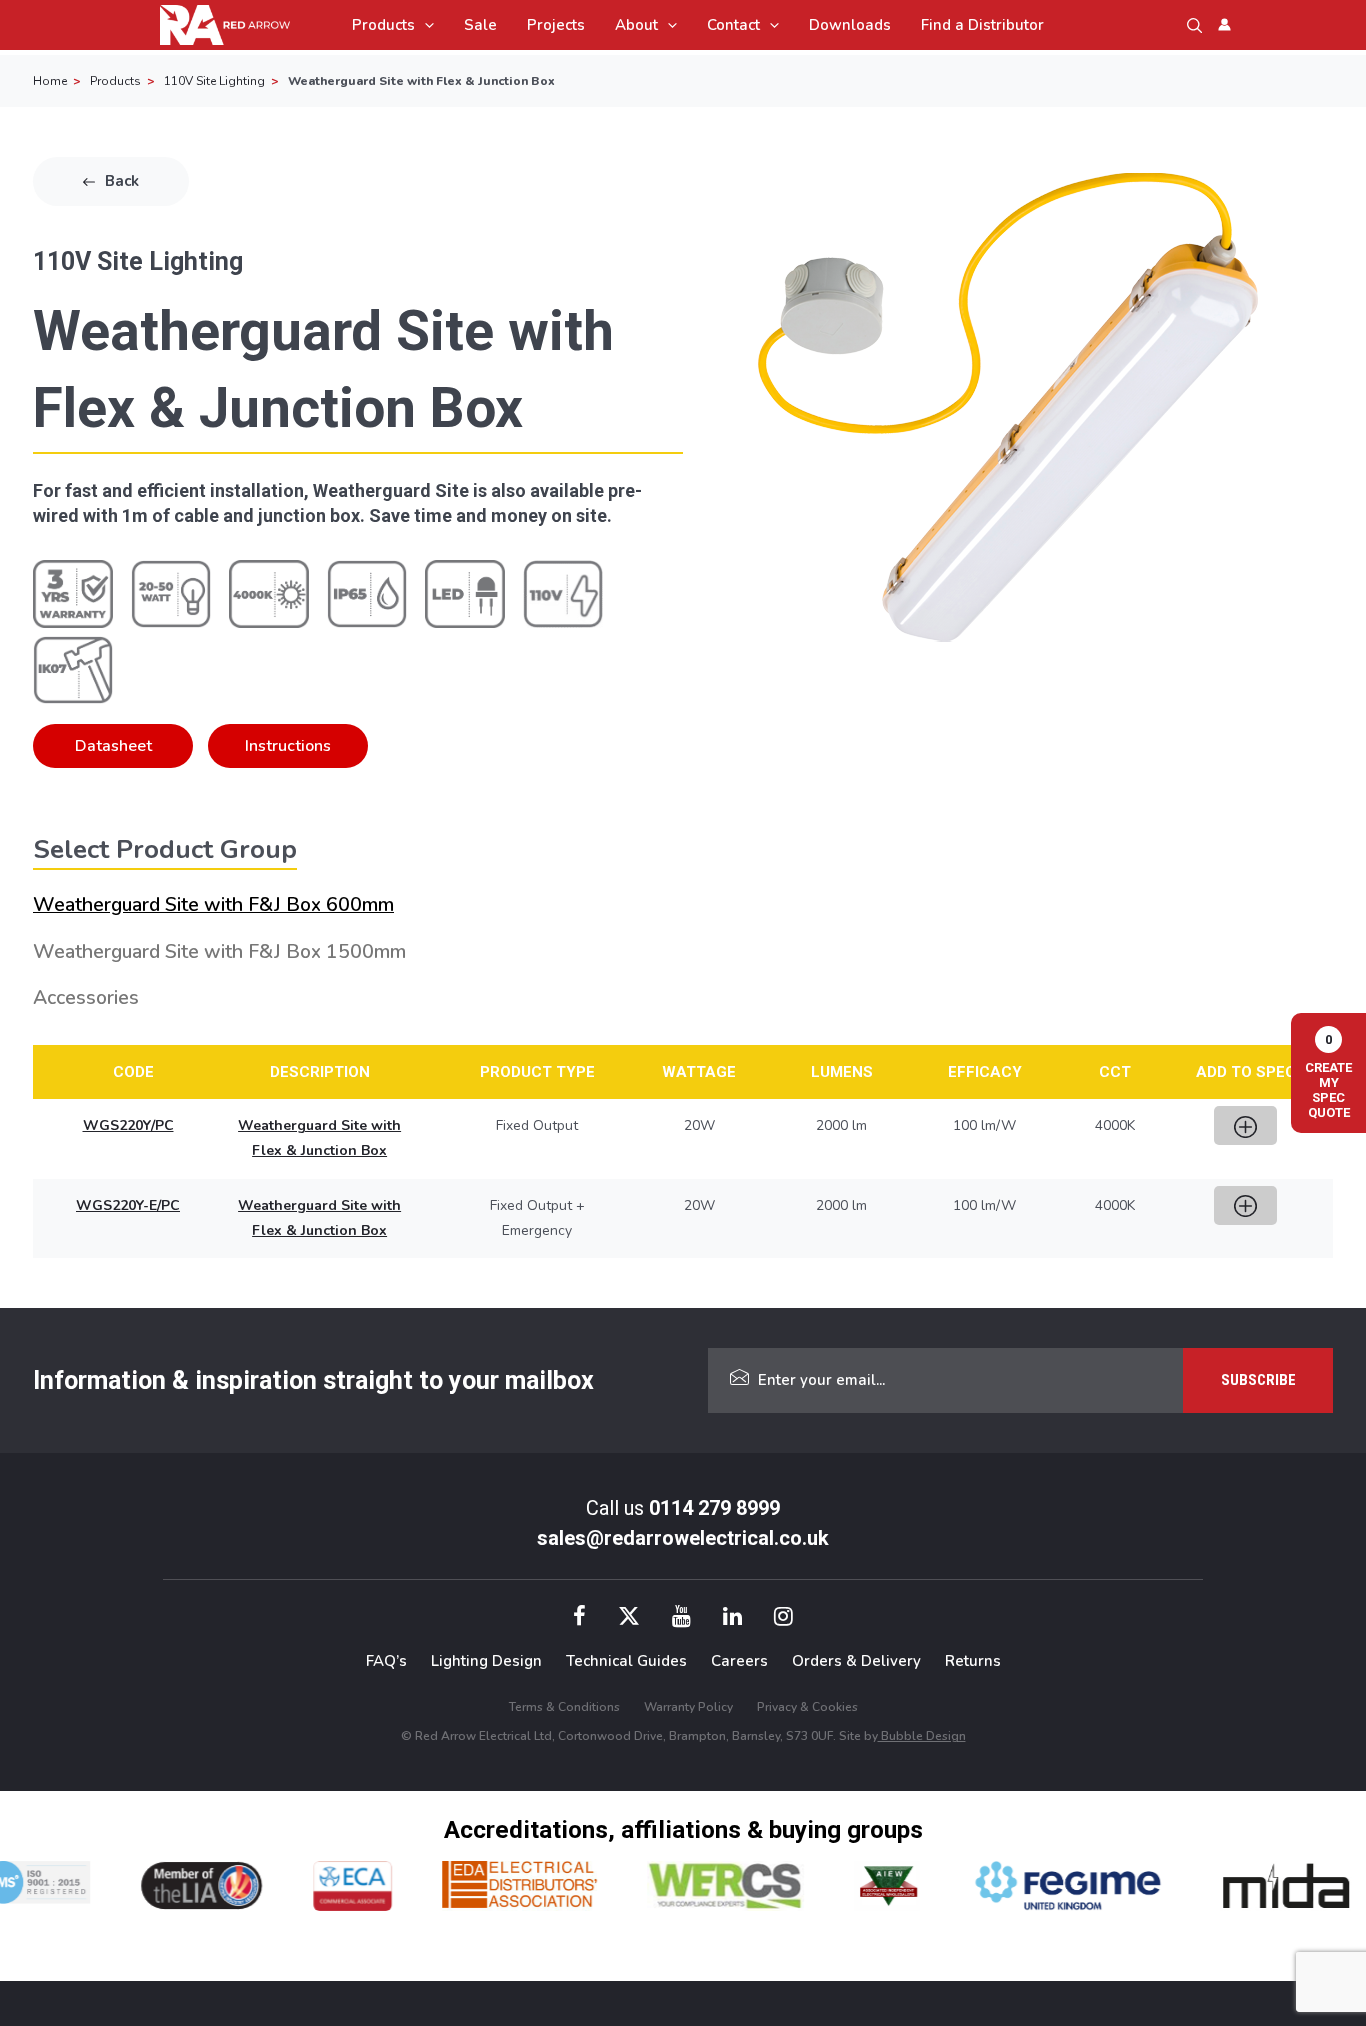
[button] (424, 25)
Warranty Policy (688, 1707)
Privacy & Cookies (807, 1707)
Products (115, 81)
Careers (739, 1661)
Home (50, 81)
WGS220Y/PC (128, 1125)
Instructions (288, 746)
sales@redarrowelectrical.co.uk (683, 1538)
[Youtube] (681, 1619)
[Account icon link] (1224, 24)
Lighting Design (486, 1661)
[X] (629, 1619)
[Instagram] (783, 1619)
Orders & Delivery (856, 1661)
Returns (973, 1661)
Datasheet (113, 746)
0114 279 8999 (714, 1508)
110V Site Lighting (214, 81)
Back (122, 181)
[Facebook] (579, 1619)
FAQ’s (386, 1661)
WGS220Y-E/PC (128, 1205)
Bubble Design (922, 1736)
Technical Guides (626, 1661)
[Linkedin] (732, 1619)
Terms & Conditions (564, 1707)
